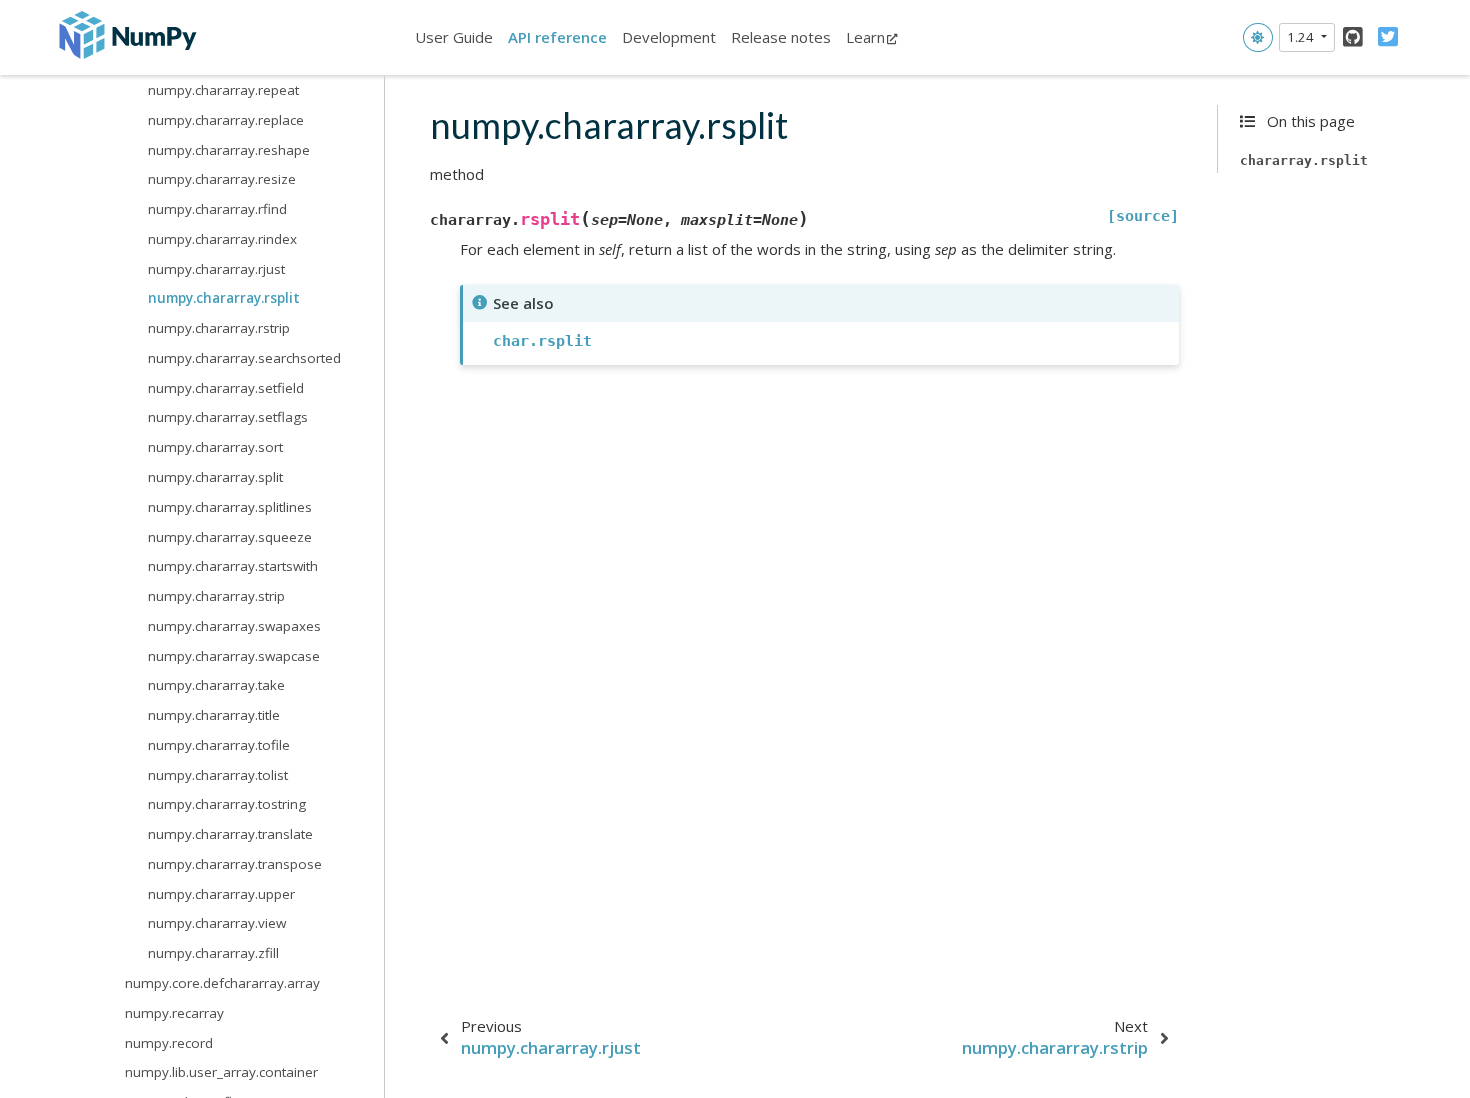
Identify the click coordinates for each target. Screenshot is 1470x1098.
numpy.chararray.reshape (229, 150)
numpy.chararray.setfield (226, 388)
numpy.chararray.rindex (222, 239)
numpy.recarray (174, 1013)
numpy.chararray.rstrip (219, 328)
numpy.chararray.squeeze (230, 537)
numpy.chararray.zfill (213, 953)
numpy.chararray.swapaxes (234, 626)
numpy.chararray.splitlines (230, 507)
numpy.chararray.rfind (217, 209)
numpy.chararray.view (217, 923)
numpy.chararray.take (216, 685)
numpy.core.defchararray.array (222, 983)
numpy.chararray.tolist (218, 775)
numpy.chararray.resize (222, 179)
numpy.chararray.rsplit (224, 298)
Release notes (781, 37)
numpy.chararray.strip (216, 596)
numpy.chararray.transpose (235, 864)
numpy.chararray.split (215, 477)
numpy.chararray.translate (230, 834)
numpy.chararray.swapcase (234, 656)
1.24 (1302, 37)
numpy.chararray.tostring (227, 804)
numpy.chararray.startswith (233, 566)
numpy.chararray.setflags (228, 417)
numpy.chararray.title (214, 715)
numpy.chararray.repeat (223, 90)
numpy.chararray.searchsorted (244, 358)
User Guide (454, 37)
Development (669, 37)
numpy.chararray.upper (221, 894)
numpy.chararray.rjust (216, 269)
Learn (865, 37)
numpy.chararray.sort (215, 447)
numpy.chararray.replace (226, 120)
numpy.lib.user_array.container (221, 1072)
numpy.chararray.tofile (219, 745)
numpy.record (169, 1043)
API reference (557, 37)
